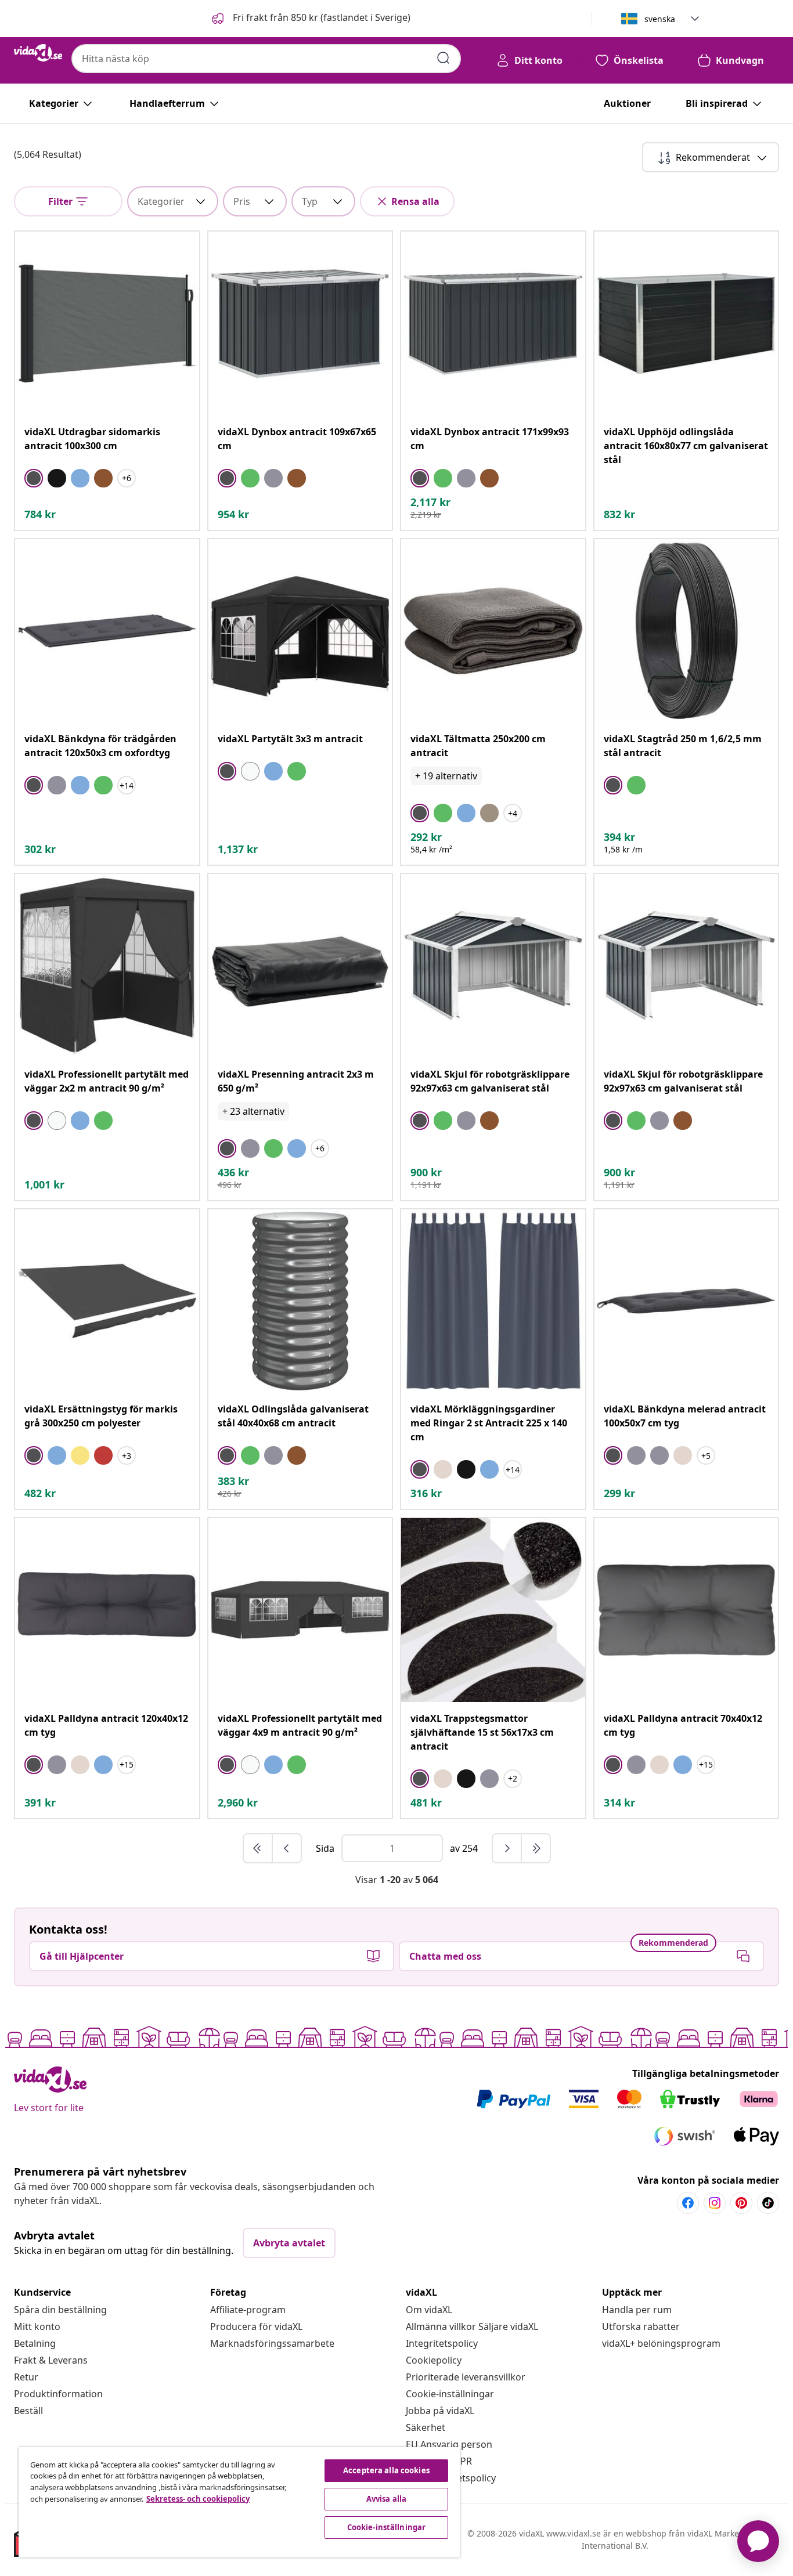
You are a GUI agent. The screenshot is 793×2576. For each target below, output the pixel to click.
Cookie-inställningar (450, 2394)
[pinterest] (741, 2203)
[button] (310, 19)
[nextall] (536, 1848)
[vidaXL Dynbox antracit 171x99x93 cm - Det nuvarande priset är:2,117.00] (493, 324)
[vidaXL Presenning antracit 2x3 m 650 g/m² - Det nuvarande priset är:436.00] (300, 966)
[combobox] (266, 59)
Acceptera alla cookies (386, 2470)
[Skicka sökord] (444, 58)
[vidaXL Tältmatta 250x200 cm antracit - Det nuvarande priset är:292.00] (493, 631)
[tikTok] (768, 2203)
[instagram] (715, 2203)
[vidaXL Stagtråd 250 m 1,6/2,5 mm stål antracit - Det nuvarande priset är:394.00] (686, 631)
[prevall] (258, 1848)
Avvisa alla (386, 2499)
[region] (239, 2502)
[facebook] (688, 2203)
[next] (507, 1848)
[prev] (287, 1848)
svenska (660, 19)
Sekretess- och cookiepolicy (198, 2499)
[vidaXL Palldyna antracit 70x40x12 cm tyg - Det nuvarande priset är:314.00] (686, 1610)
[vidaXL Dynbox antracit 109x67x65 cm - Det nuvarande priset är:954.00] (300, 324)
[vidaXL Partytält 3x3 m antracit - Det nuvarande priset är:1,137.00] (300, 631)
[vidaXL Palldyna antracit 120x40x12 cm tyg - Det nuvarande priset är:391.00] (107, 1610)
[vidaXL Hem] (38, 53)
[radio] (34, 478)
